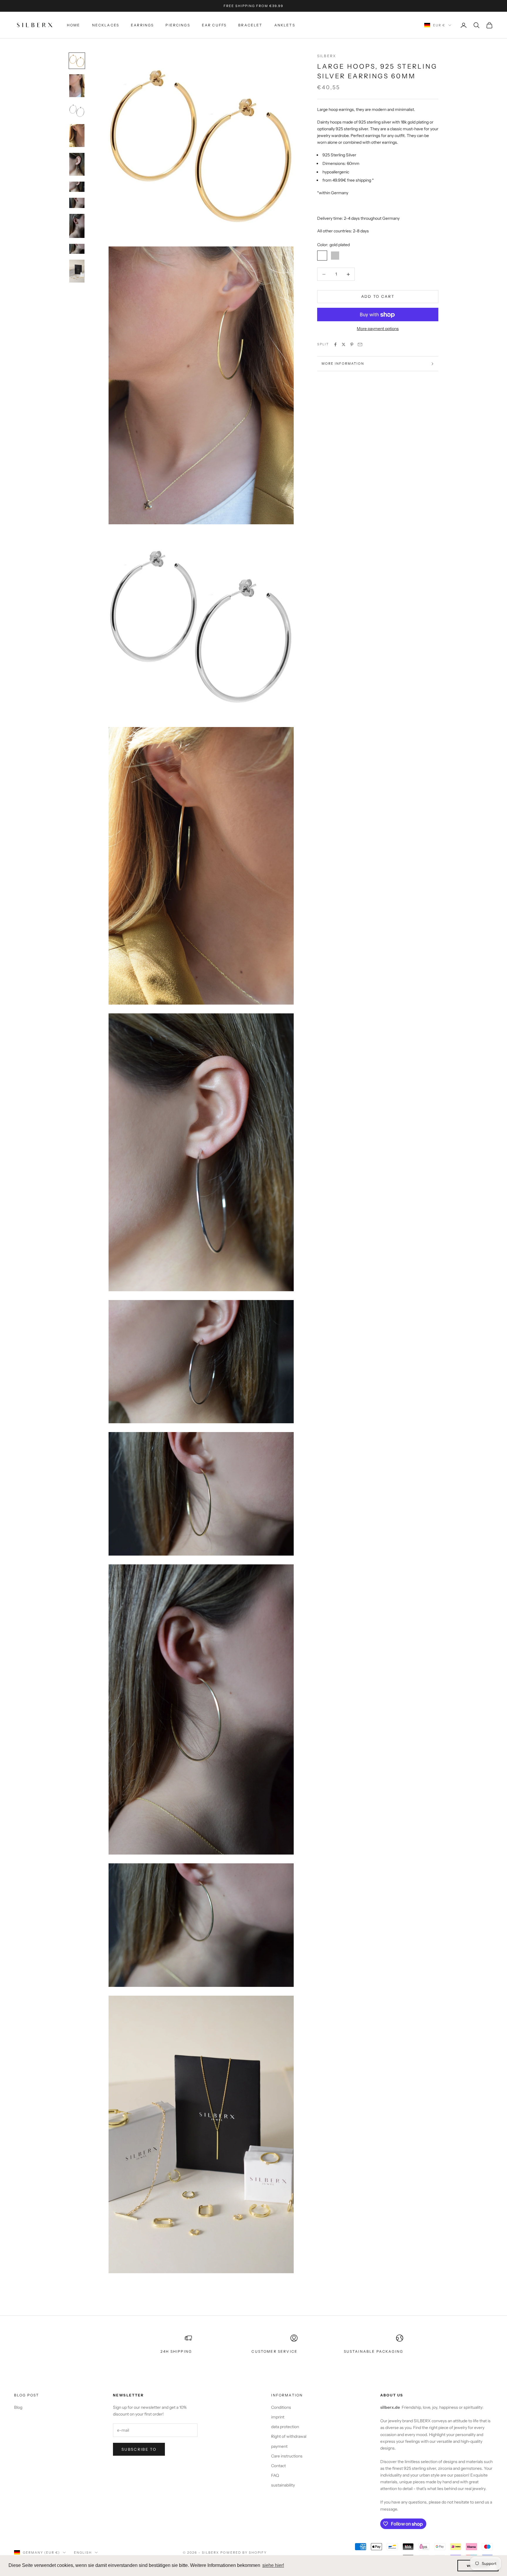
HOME (74, 25)
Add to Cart (378, 297)
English (83, 2553)
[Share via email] (360, 344)
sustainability (283, 2485)
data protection (285, 2427)
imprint (278, 2417)
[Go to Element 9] (77, 249)
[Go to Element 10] (77, 271)
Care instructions (287, 2456)
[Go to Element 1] (77, 61)
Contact (278, 2466)
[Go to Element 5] (77, 164)
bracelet (250, 25)
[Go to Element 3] (77, 111)
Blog (18, 2407)
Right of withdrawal (289, 2436)
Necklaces (106, 25)
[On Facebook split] (335, 344)
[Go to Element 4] (77, 136)
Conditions (281, 2407)
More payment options (378, 329)
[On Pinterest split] (352, 344)
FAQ (275, 2475)
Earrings (142, 25)
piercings (178, 25)
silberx (327, 56)
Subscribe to (139, 2449)
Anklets (285, 25)
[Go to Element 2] (77, 86)
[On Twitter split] (344, 344)
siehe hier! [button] (273, 2565)
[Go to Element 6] (77, 187)
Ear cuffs (214, 25)
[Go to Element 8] (77, 226)
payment (279, 2446)
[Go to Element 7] (77, 203)
